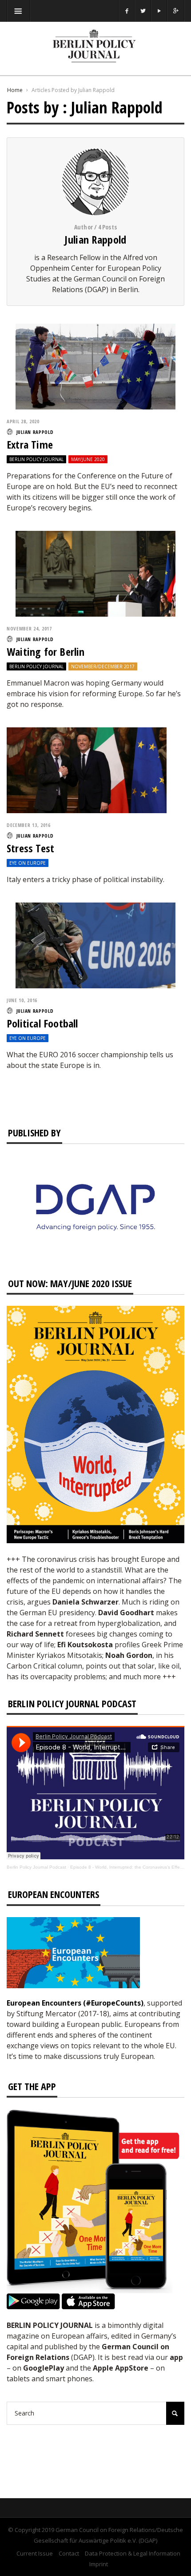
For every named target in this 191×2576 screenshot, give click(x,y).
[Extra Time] (95, 366)
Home (15, 90)
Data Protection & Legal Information (133, 2553)
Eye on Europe (28, 863)
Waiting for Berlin (46, 652)
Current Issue (35, 2553)
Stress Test (30, 848)
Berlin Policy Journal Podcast (36, 1867)
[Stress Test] (87, 770)
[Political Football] (95, 945)
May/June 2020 (88, 459)
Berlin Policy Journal (36, 459)
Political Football (42, 1023)
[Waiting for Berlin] (95, 573)
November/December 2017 (103, 666)
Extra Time (30, 444)
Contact (69, 2553)
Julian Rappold (95, 239)
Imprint (99, 2564)
